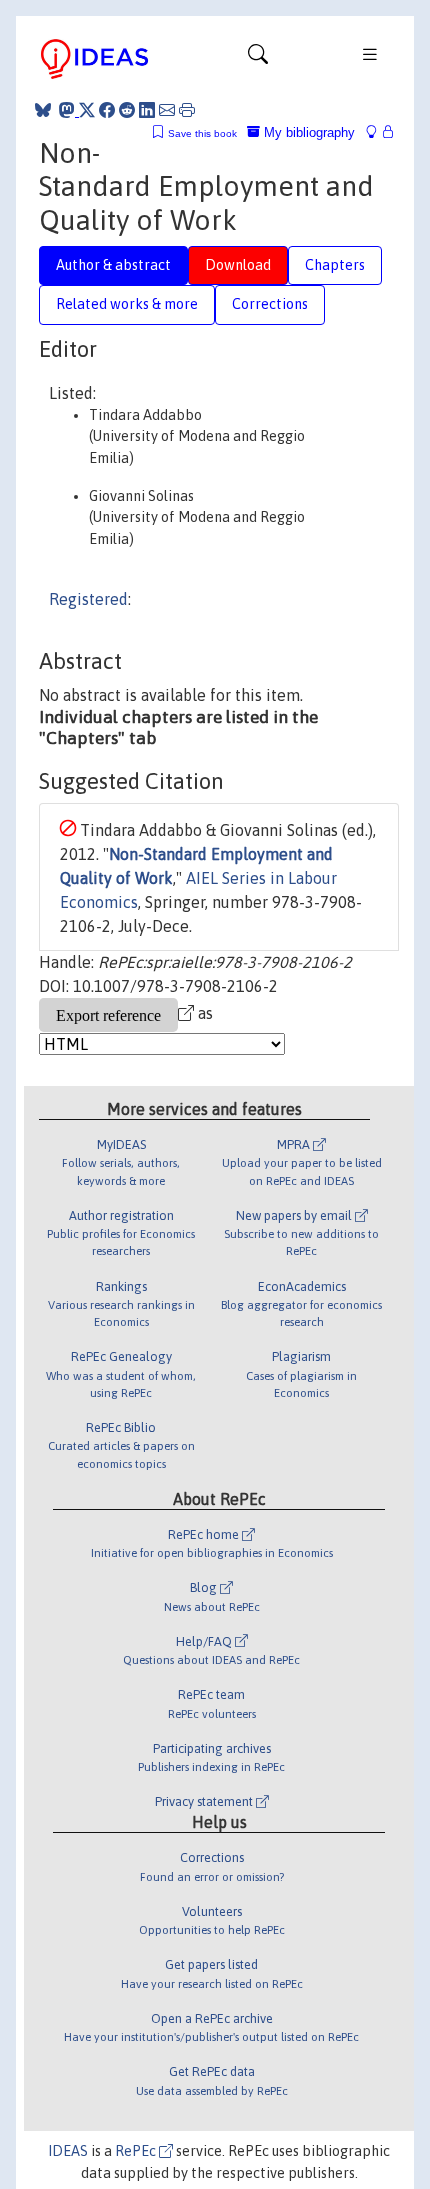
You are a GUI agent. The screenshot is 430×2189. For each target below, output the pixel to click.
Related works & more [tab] (127, 304)
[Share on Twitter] (87, 110)
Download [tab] (238, 265)
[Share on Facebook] (107, 110)
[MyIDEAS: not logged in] (377, 132)
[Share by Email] (167, 110)
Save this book (202, 133)
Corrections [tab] (270, 304)
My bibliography (307, 132)
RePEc (137, 2151)
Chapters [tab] (335, 265)
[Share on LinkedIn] (147, 110)
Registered (88, 599)
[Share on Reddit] (127, 110)
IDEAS (68, 2151)
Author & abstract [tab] (113, 265)
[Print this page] (187, 110)
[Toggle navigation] (258, 59)
